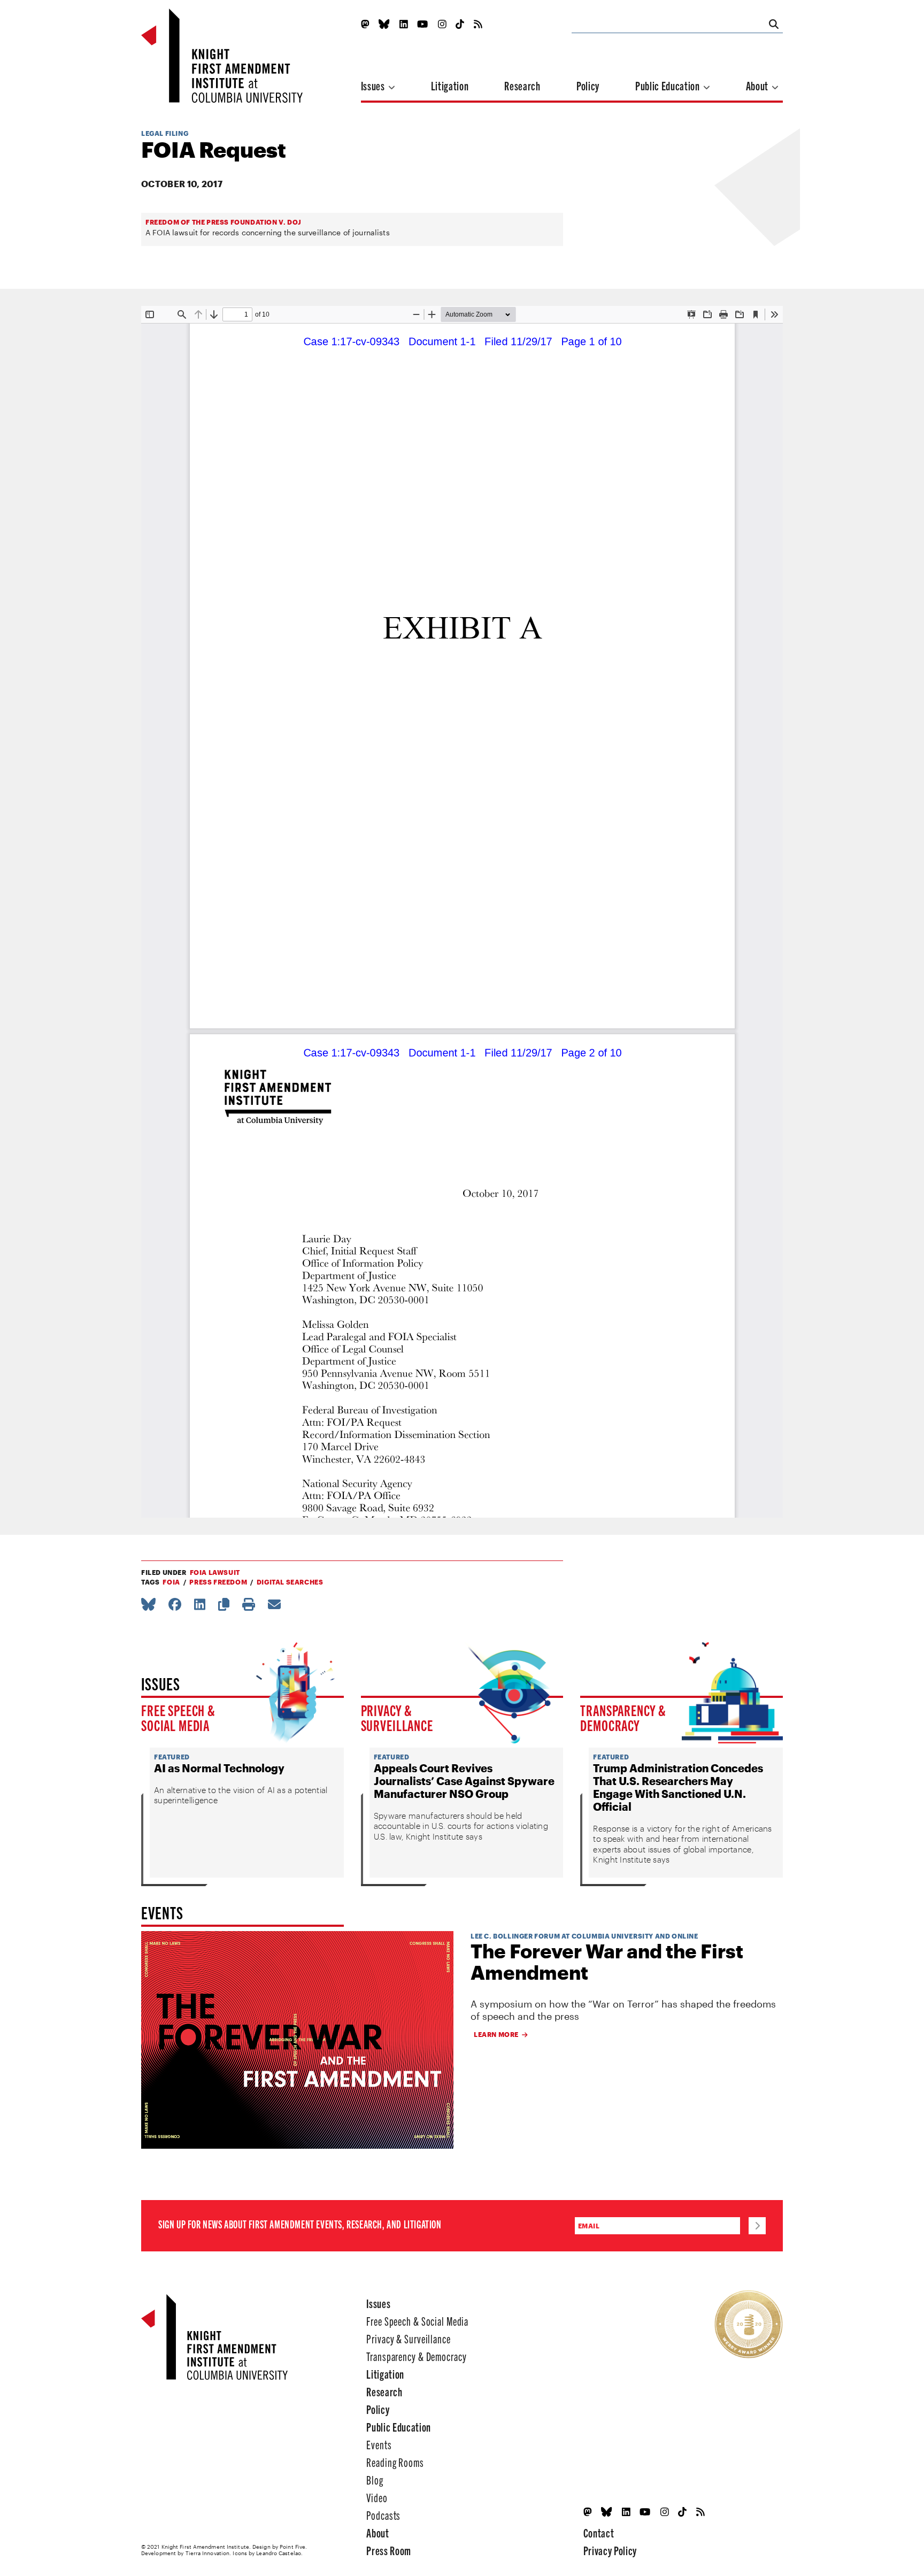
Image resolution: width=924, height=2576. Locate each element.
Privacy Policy (610, 2550)
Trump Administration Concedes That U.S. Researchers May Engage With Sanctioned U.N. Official (678, 1787)
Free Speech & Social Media (178, 1717)
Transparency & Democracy (623, 1717)
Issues (374, 85)
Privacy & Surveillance (397, 1717)
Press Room (389, 2550)
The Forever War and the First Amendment (607, 1962)
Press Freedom (218, 1582)
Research (522, 85)
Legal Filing (165, 133)
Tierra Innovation (208, 2553)
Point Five (292, 2547)
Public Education (668, 85)
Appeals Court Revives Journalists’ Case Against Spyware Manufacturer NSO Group (464, 1781)
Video (377, 2497)
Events (379, 2444)
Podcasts (383, 2515)
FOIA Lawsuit (215, 1572)
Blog (375, 2479)
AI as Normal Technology (219, 1768)
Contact (599, 2532)
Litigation (450, 85)
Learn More (496, 2034)
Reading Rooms (395, 2462)
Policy (588, 85)
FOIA (171, 1582)
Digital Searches (290, 1582)
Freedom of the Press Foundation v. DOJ (224, 222)
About (758, 85)
